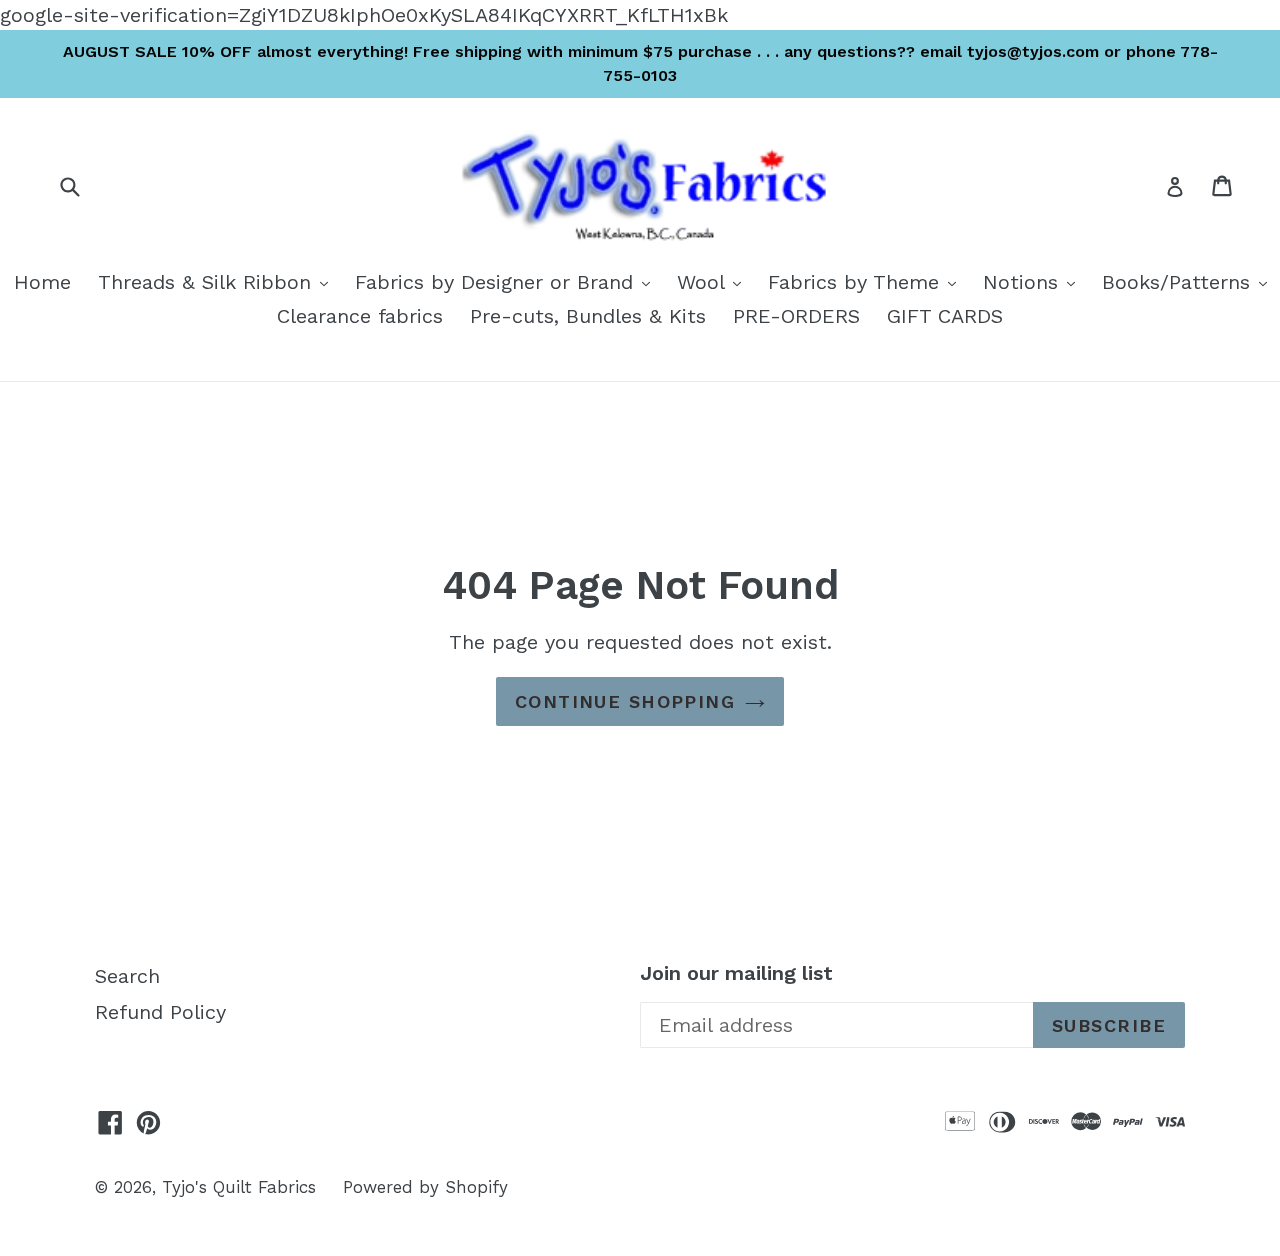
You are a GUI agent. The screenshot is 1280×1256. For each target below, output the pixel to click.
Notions (1034, 281)
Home (42, 282)
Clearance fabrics (360, 316)
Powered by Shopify (425, 1187)
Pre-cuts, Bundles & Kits (588, 316)
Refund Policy (160, 1012)
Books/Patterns (1189, 281)
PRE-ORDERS (796, 316)
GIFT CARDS (945, 316)
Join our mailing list (736, 973)
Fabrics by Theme (867, 281)
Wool (714, 281)
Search (127, 976)
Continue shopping (625, 701)
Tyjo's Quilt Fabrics (239, 1187)
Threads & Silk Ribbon (218, 281)
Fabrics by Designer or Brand (507, 281)
